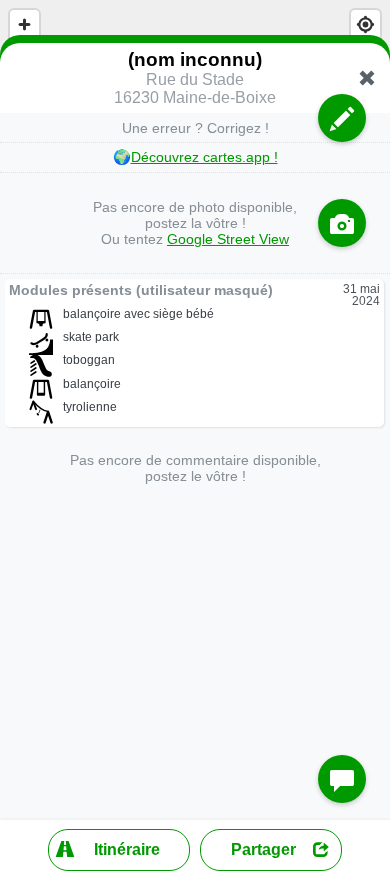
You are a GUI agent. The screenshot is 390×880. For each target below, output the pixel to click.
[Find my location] (365, 24)
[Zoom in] (24, 24)
